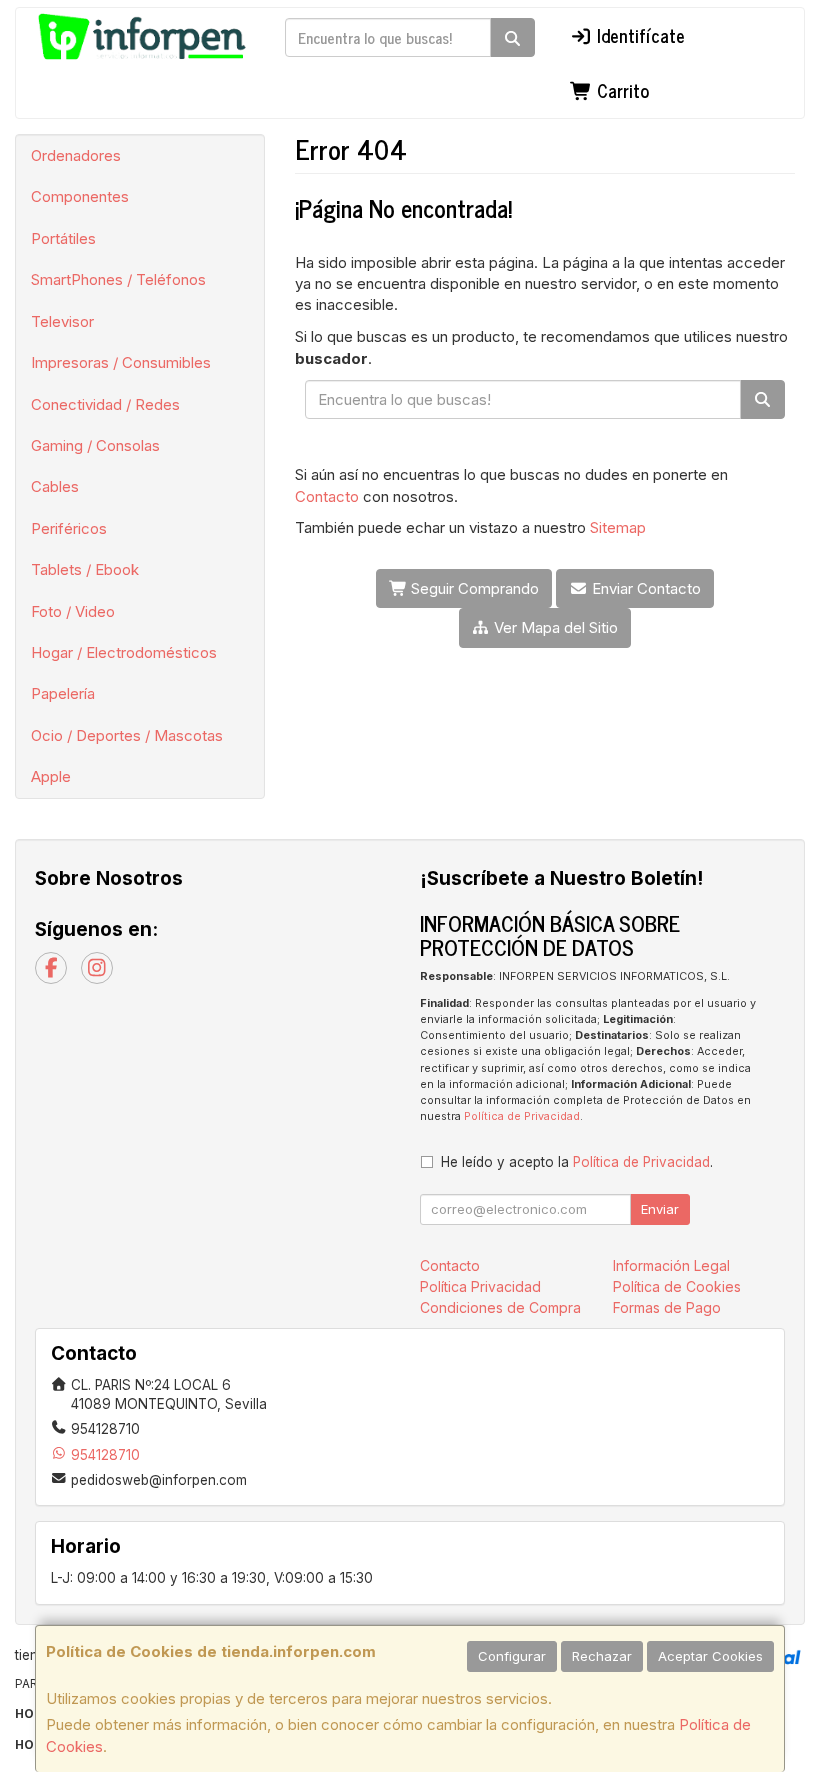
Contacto (327, 496)
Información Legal (671, 1265)
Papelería (63, 693)
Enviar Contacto (644, 588)
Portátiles (63, 238)
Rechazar (602, 1656)
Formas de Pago (667, 1307)
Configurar (512, 1656)
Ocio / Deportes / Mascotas (127, 735)
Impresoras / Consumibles (121, 362)
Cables (55, 486)
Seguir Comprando (473, 588)
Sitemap (618, 527)
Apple (51, 776)
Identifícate (638, 35)
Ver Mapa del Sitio (554, 627)
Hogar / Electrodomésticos (124, 652)
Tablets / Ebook (85, 569)
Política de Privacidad (522, 1116)
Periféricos (69, 528)
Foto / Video (73, 611)
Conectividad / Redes (105, 404)
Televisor (62, 321)
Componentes (80, 196)
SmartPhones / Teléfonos (118, 279)
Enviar (660, 1209)
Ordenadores (76, 155)
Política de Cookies (677, 1286)
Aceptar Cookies (710, 1656)
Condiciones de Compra (500, 1307)
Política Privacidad (480, 1286)
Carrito (620, 90)
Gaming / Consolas (95, 445)
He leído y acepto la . (577, 1162)
